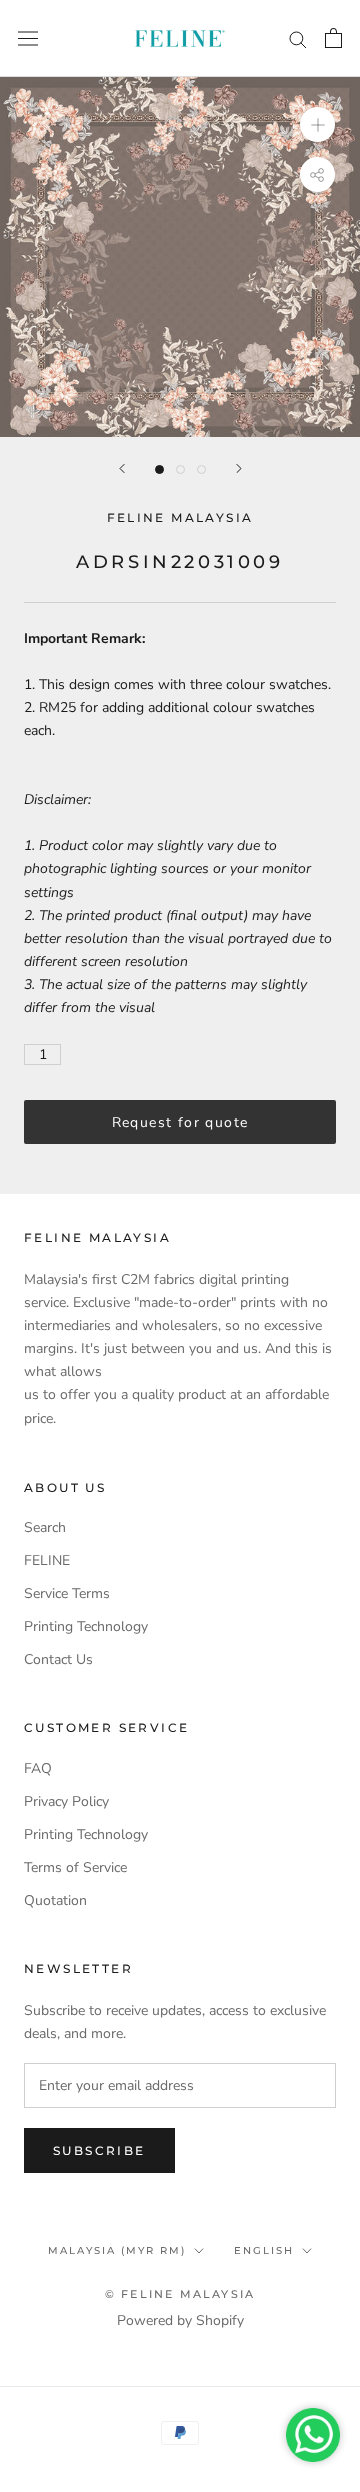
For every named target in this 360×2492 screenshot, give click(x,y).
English (264, 2250)
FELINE (47, 1560)
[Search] (298, 38)
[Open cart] (333, 38)
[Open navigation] (28, 38)
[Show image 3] (201, 469)
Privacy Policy (66, 1801)
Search (45, 1527)
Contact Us (58, 1659)
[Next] (239, 468)
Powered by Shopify (180, 2320)
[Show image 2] (180, 469)
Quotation (55, 1900)
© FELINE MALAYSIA (180, 2294)
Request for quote (180, 1122)
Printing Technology (86, 1626)
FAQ (38, 1768)
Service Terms (67, 1593)
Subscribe (99, 2150)
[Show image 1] (159, 469)
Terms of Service (75, 1867)
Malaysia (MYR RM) (117, 2250)
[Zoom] (317, 124)
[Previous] (122, 468)
